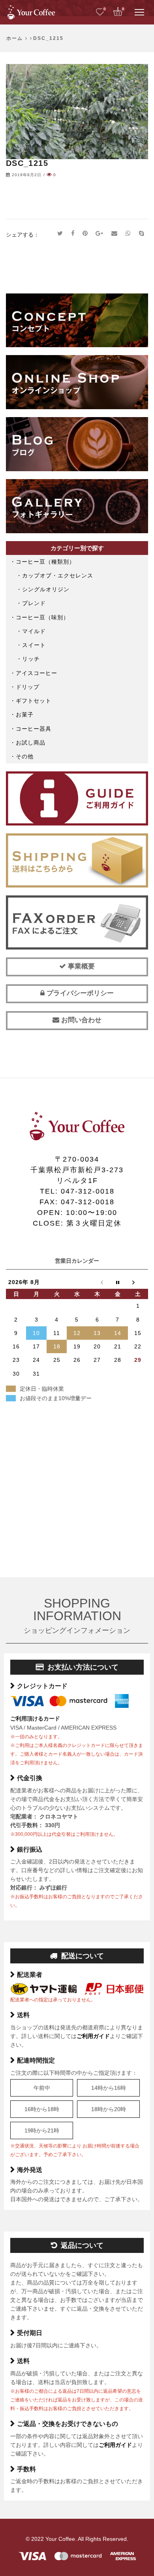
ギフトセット (34, 701)
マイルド (34, 631)
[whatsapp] (128, 234)
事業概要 (80, 966)
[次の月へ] (138, 1282)
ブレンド (34, 603)
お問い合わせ (80, 1020)
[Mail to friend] (115, 234)
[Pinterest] (85, 234)
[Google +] (100, 234)
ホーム (15, 38)
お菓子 (25, 715)
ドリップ (28, 687)
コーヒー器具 (34, 729)
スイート (34, 645)
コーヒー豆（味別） (42, 617)
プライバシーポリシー (79, 993)
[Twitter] (60, 234)
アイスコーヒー (37, 673)
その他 (25, 756)
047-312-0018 (88, 1191)
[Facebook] (73, 234)
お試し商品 (31, 743)
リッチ (31, 659)
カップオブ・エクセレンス (58, 575)
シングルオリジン (46, 589)
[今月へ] (117, 1282)
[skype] (141, 234)
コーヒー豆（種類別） (45, 562)
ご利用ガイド (93, 2036)
